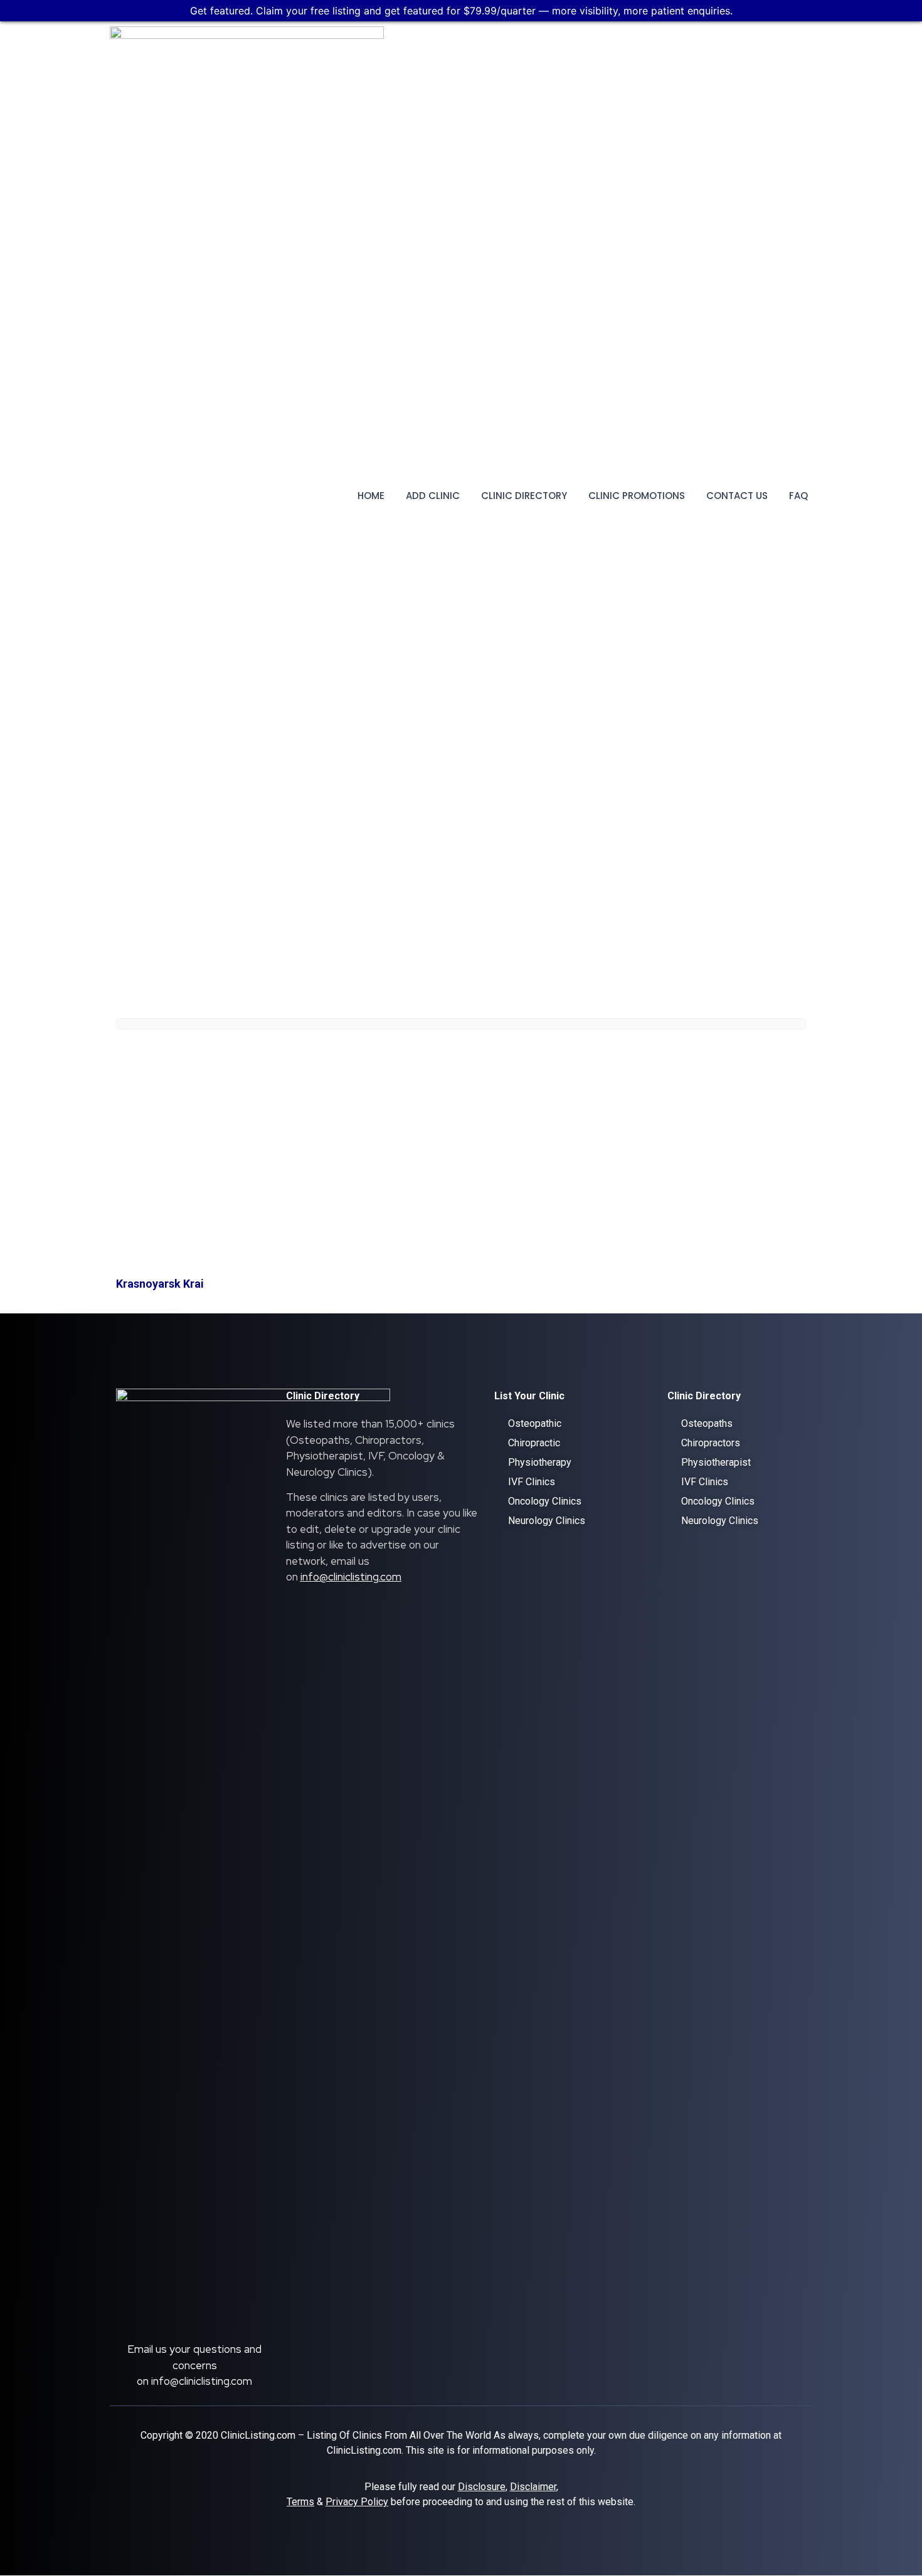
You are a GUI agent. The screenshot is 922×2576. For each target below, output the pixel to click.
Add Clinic (433, 496)
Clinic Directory (524, 496)
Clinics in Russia (250, 1052)
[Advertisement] (461, 1169)
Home (371, 496)
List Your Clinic (529, 1396)
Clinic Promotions (637, 496)
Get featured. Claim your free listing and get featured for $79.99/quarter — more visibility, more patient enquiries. (461, 11)
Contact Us (737, 496)
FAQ (798, 496)
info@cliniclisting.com (202, 2381)
